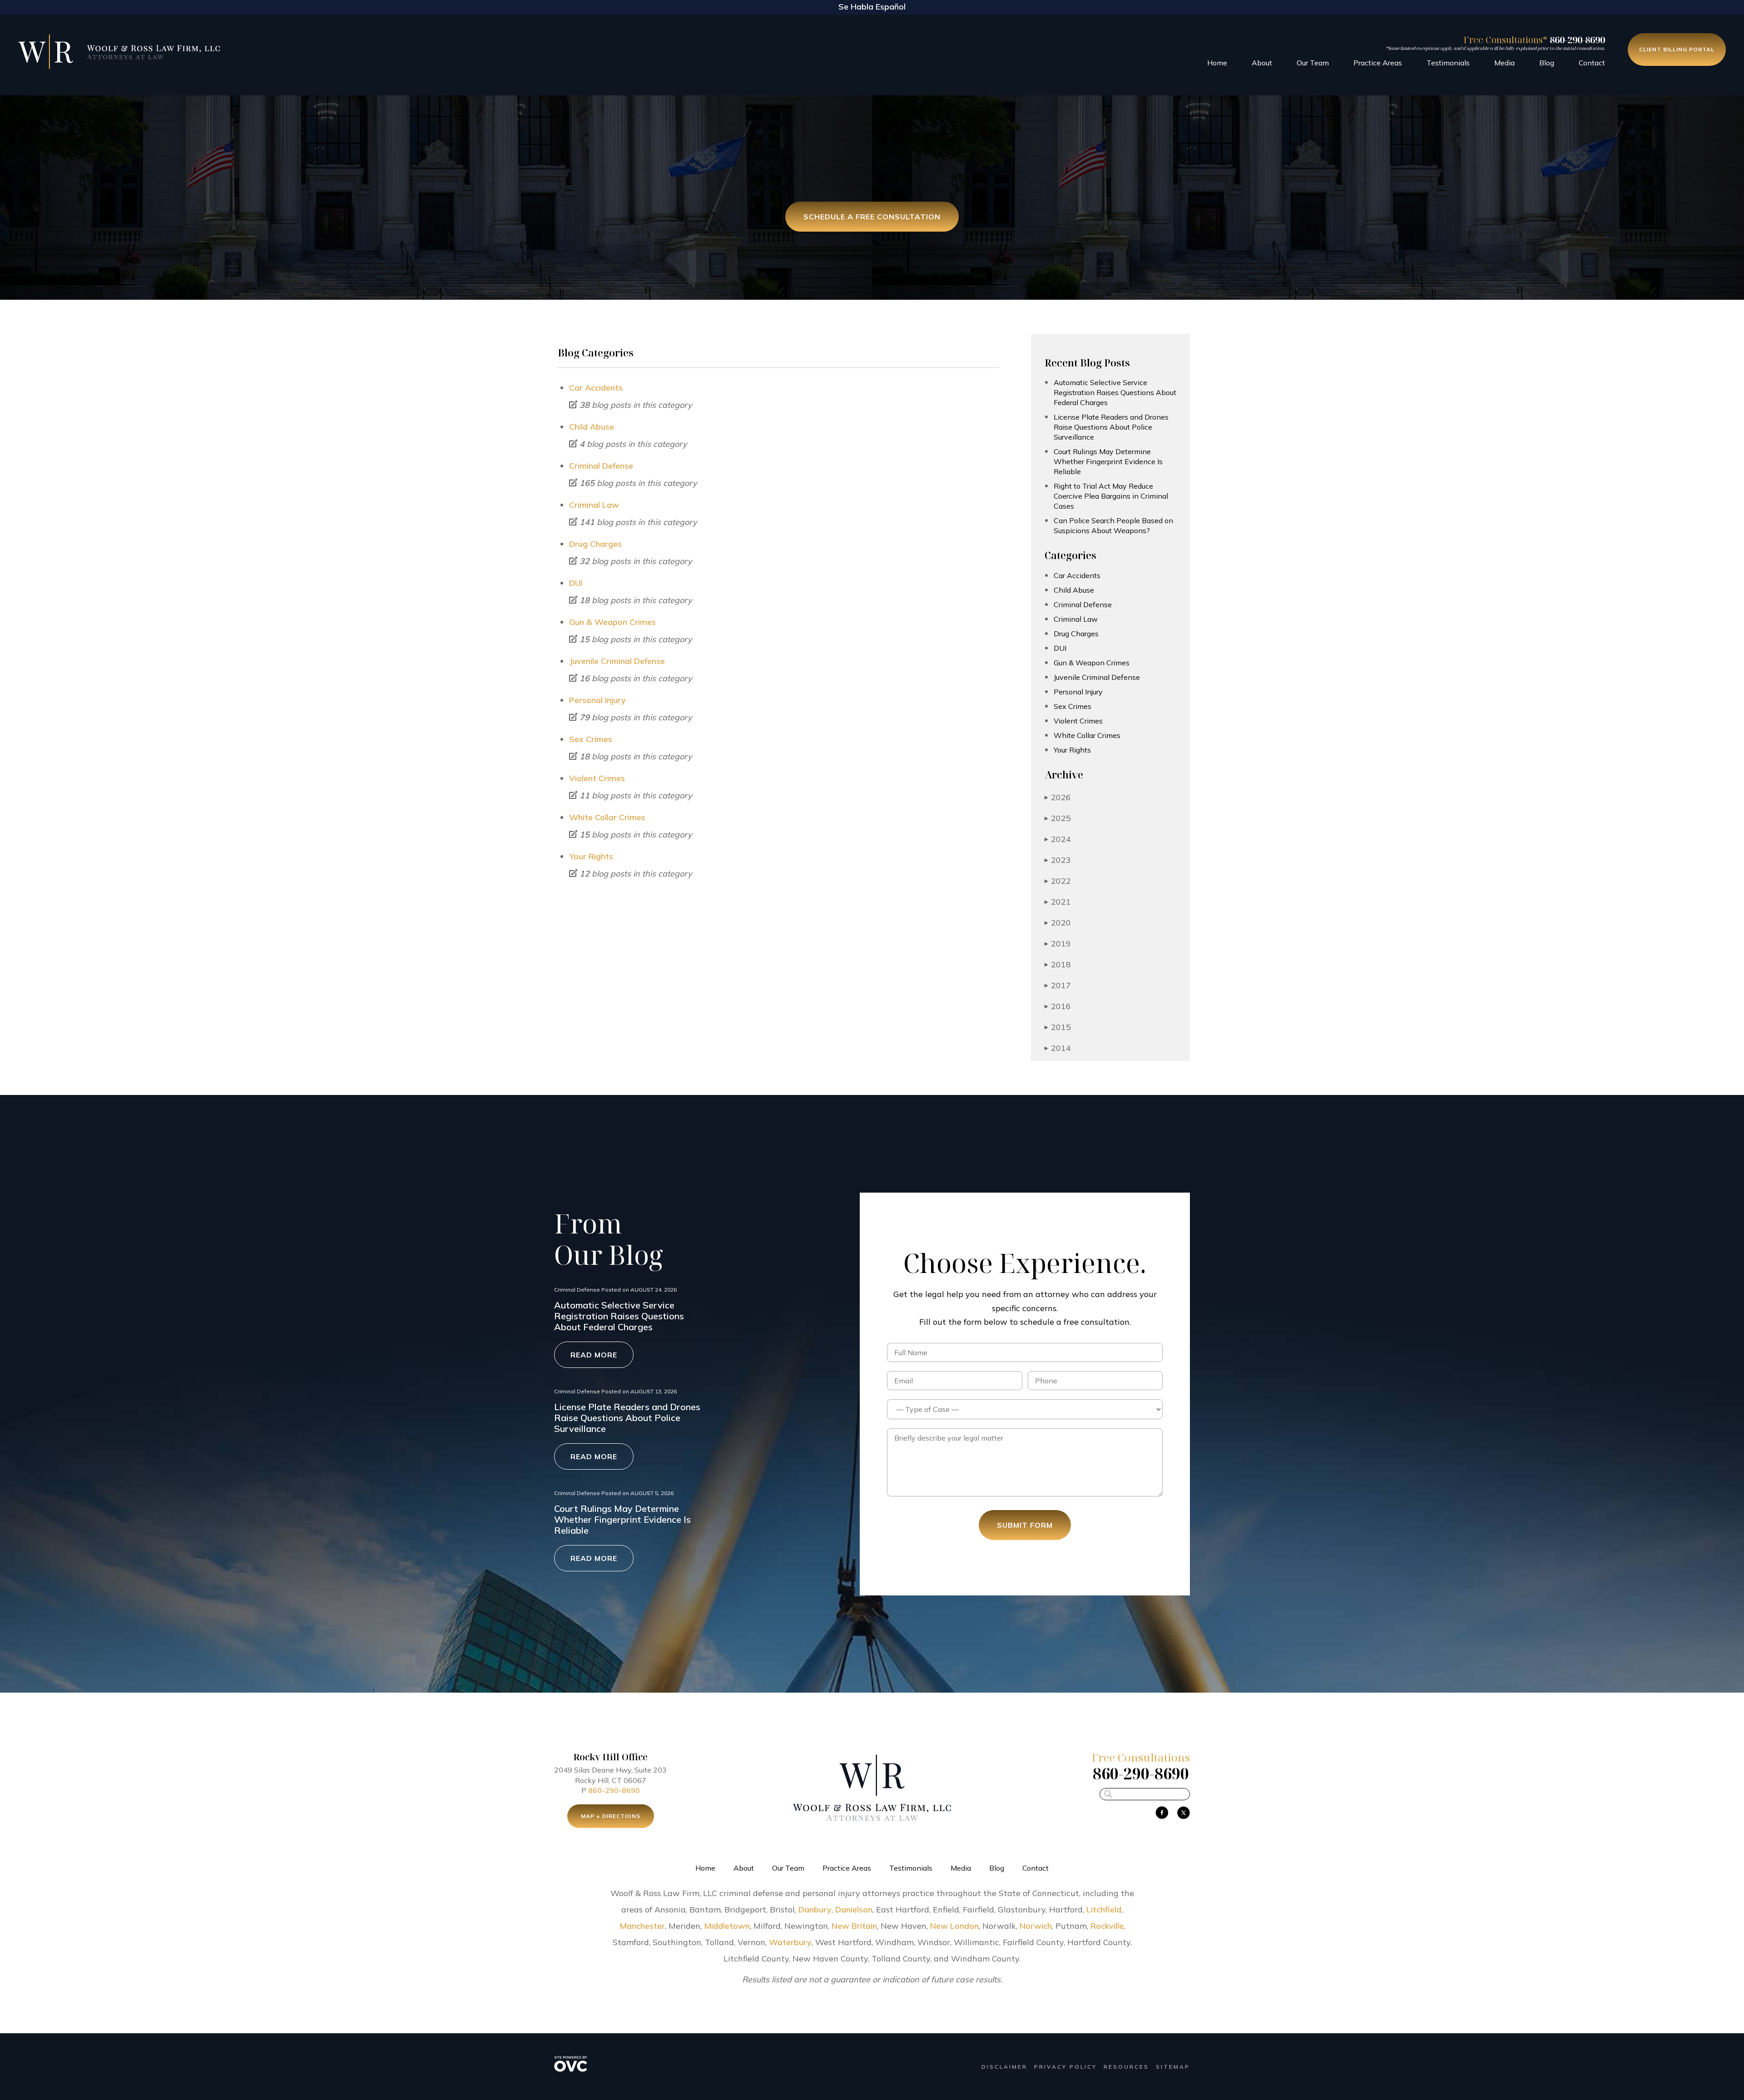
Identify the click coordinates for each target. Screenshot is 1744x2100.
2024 (1058, 839)
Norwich (1036, 1926)
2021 (1058, 902)
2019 (1058, 944)
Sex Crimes (591, 739)
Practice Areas (1378, 63)
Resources (1126, 2067)
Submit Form (1025, 1525)
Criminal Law (594, 505)
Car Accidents (596, 388)
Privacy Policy (1065, 2067)
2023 (1058, 860)
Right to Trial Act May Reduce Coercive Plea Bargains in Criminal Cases (1111, 496)
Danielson (854, 1909)
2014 (1058, 1048)
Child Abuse (592, 427)
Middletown (727, 1926)
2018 (1058, 964)
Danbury (815, 1909)
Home (1217, 63)
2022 (1058, 881)
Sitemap (1173, 2067)
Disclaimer (1004, 2067)
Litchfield (1104, 1909)
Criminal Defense (601, 466)
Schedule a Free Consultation (872, 217)
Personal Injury (597, 700)
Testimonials (1448, 63)
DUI (576, 583)
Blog (1547, 63)
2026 (1058, 797)
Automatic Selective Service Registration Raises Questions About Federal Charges (1115, 392)
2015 (1058, 1027)
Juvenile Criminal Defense (617, 661)
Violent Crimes (597, 778)
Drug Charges (595, 544)
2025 (1058, 818)
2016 (1058, 1006)
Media (1504, 63)
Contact (1592, 63)
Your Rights (591, 856)
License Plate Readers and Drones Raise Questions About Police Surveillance (1111, 427)
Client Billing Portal (1677, 49)
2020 (1058, 923)
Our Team (1313, 63)
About (1262, 63)
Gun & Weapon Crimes (612, 622)
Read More (594, 1355)
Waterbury (790, 1942)
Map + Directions (611, 1816)
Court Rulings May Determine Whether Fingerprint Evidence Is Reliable (1108, 461)
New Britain (854, 1926)
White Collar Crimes (607, 817)
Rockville (1107, 1926)
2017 (1058, 985)
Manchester (642, 1926)
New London (954, 1926)
